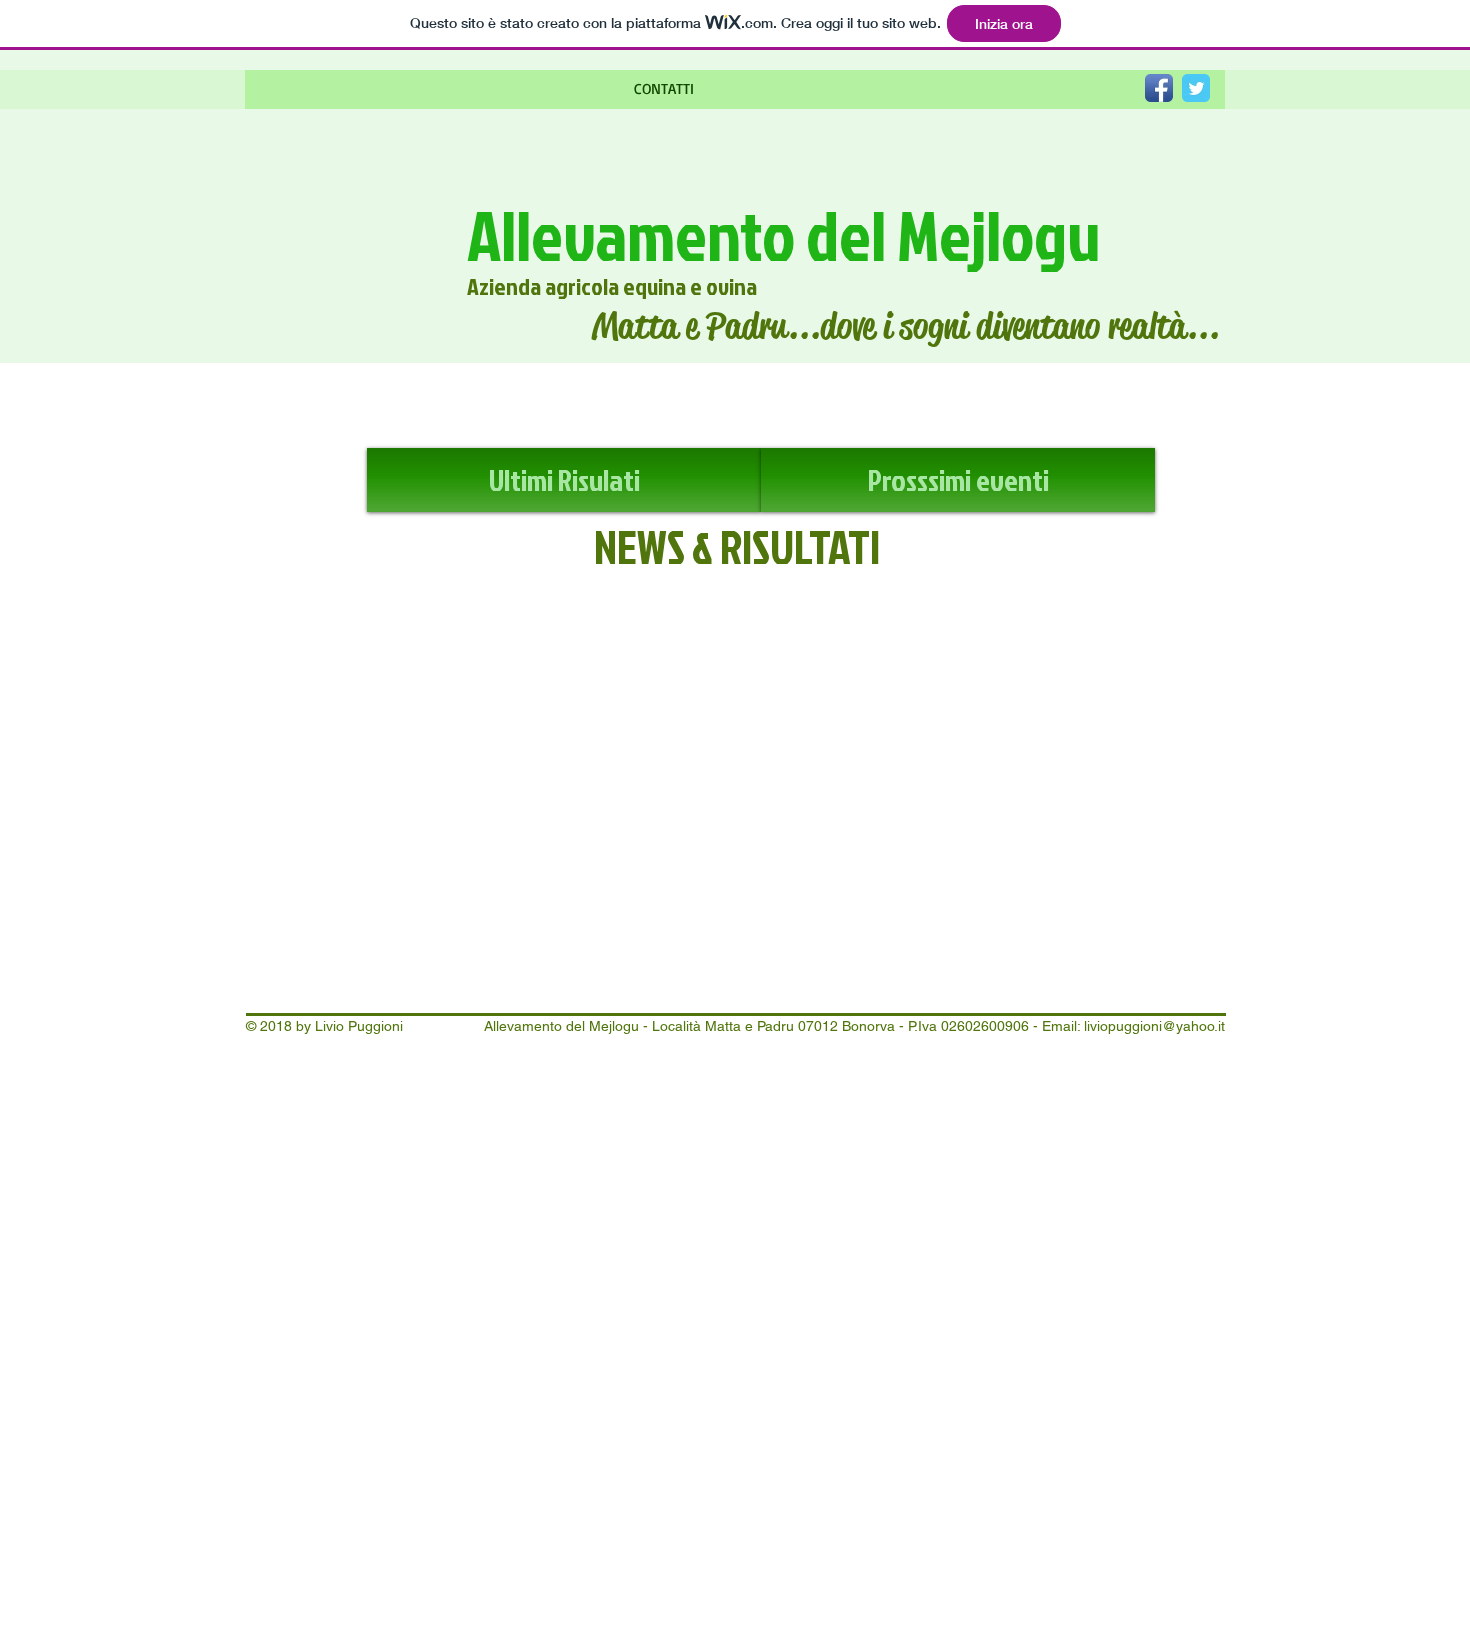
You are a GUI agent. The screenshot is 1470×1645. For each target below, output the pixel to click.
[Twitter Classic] (1196, 88)
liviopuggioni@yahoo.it (1154, 1026)
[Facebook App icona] (1159, 88)
